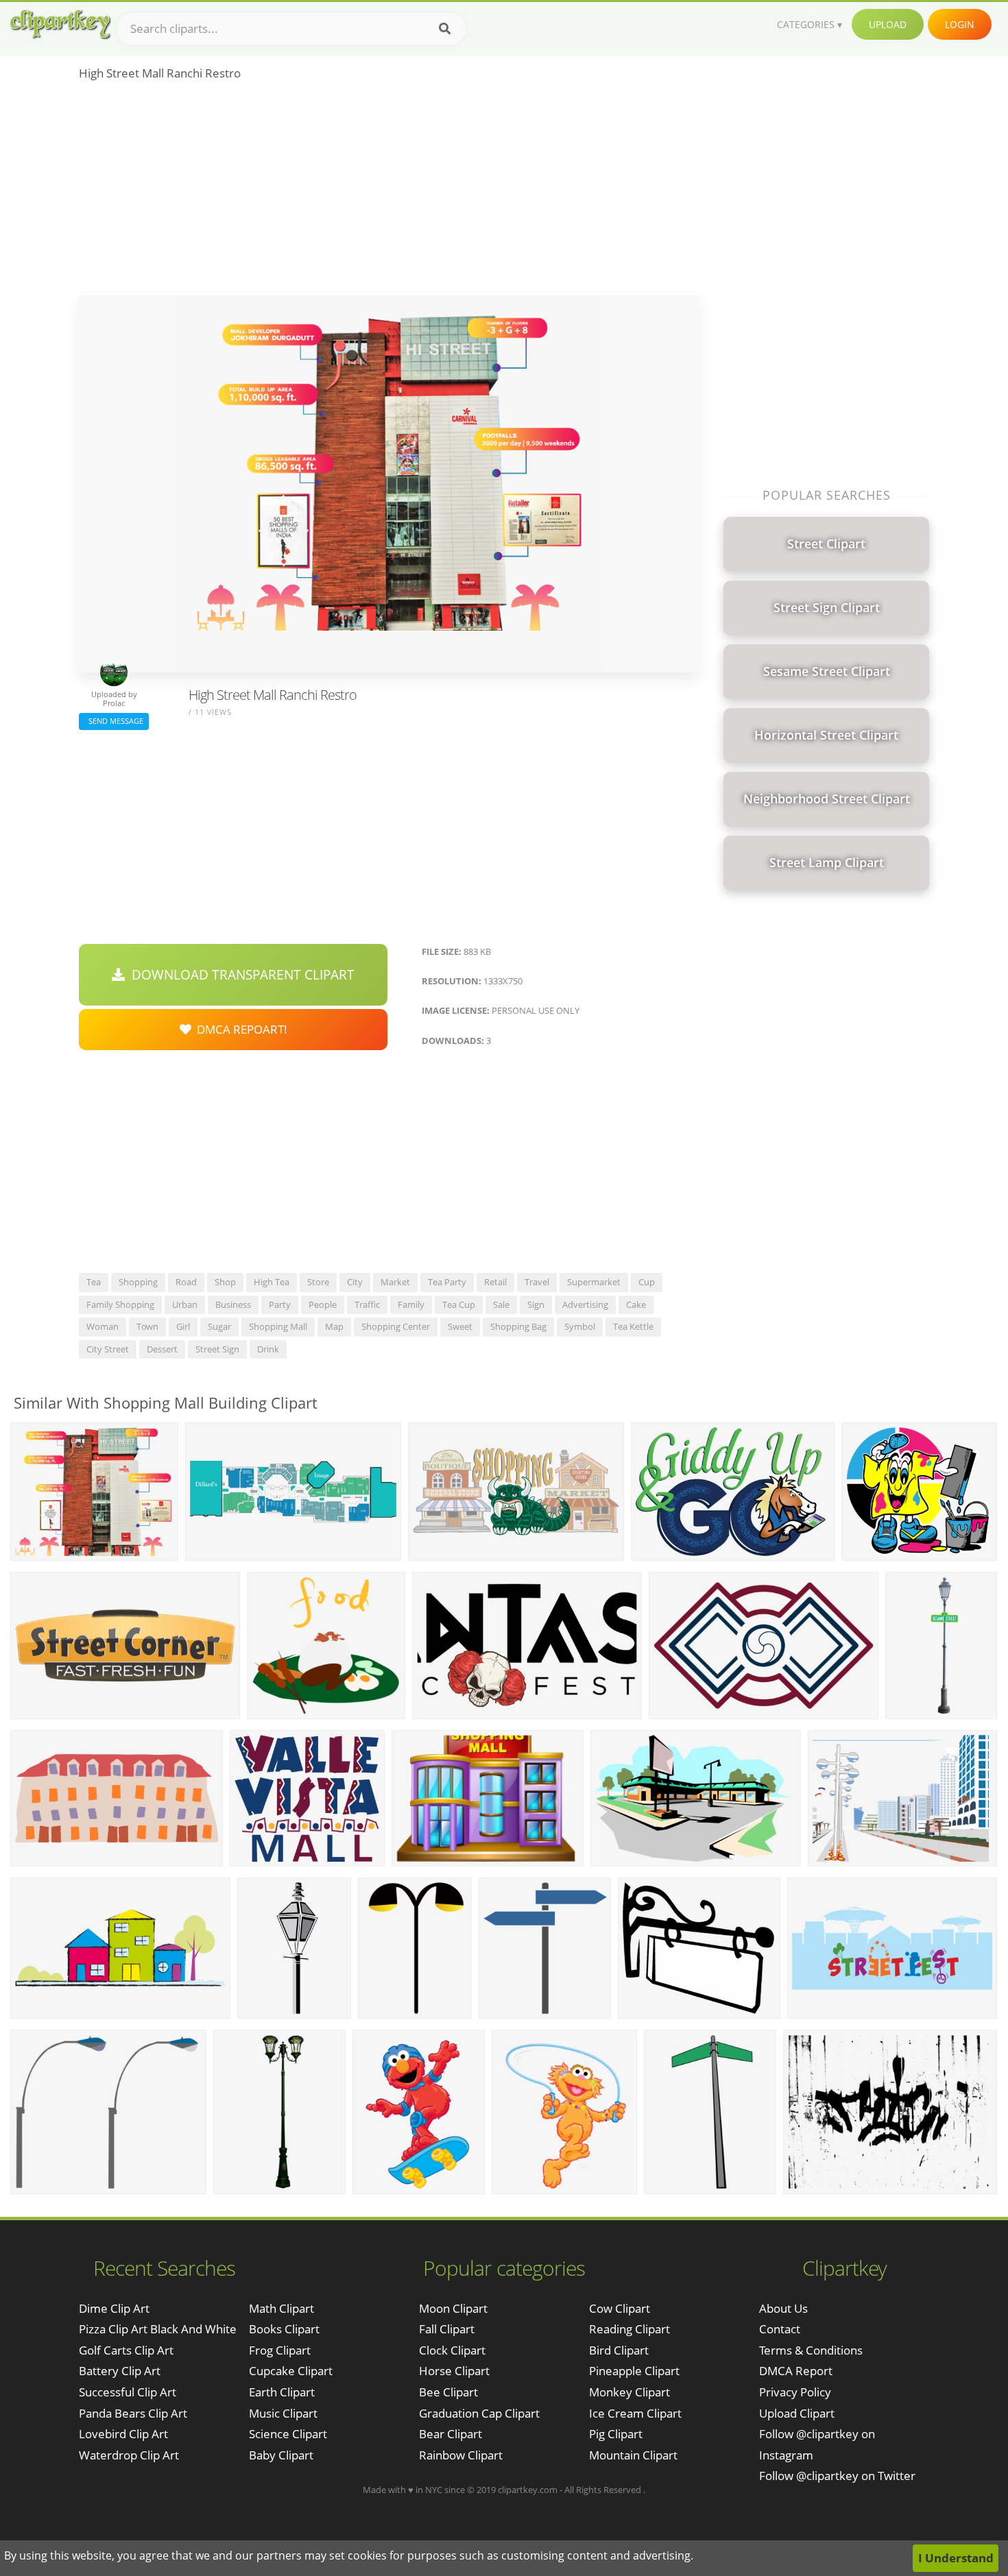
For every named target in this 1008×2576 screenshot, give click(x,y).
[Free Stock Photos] (60, 24)
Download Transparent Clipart (240, 975)
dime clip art (114, 2308)
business (233, 1304)
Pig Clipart (616, 2434)
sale (501, 1304)
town (147, 1326)
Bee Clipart (448, 2392)
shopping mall (278, 1326)
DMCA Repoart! (239, 1029)
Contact (780, 2329)
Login (960, 24)
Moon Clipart (453, 2308)
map (334, 1326)
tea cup (459, 1304)
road (186, 1282)
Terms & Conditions (811, 2350)
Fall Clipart (447, 2329)
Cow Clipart (620, 2308)
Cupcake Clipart (291, 2371)
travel (537, 1282)
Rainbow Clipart (461, 2455)
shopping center (396, 1326)
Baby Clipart (281, 2455)
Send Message (114, 721)
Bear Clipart (451, 2434)
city (355, 1282)
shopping (138, 1282)
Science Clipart (288, 2434)
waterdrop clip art (129, 2455)
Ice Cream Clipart (635, 2413)
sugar (219, 1326)
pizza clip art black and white (158, 2329)
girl (183, 1326)
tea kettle (633, 1326)
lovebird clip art (123, 2434)
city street (108, 1349)
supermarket (594, 1282)
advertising (585, 1304)
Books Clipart (284, 2329)
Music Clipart (283, 2413)
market (395, 1282)
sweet (460, 1326)
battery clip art (120, 2371)
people (323, 1304)
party (280, 1304)
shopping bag (518, 1326)
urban (185, 1304)
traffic (367, 1304)
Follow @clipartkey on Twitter (837, 2476)
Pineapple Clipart (634, 2371)
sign (536, 1304)
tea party (447, 1282)
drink (268, 1349)
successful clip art (128, 2392)
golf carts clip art (126, 2350)
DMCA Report (796, 2371)
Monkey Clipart (629, 2392)
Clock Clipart (452, 2350)
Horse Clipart (454, 2371)
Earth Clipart (282, 2392)
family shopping (120, 1304)
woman (103, 1326)
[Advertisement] (389, 193)
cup (647, 1282)
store (318, 1282)
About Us (783, 2308)
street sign (217, 1349)
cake (636, 1304)
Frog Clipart (280, 2350)
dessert (162, 1349)
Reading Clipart (629, 2329)
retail (495, 1282)
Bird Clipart (619, 2350)
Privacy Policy (795, 2392)
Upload (888, 24)
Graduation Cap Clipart (479, 2413)
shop (225, 1282)
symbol (580, 1326)
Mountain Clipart (633, 2455)
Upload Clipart (797, 2413)
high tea (272, 1282)
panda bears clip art (133, 2413)
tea (94, 1282)
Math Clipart (281, 2308)
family (411, 1304)
